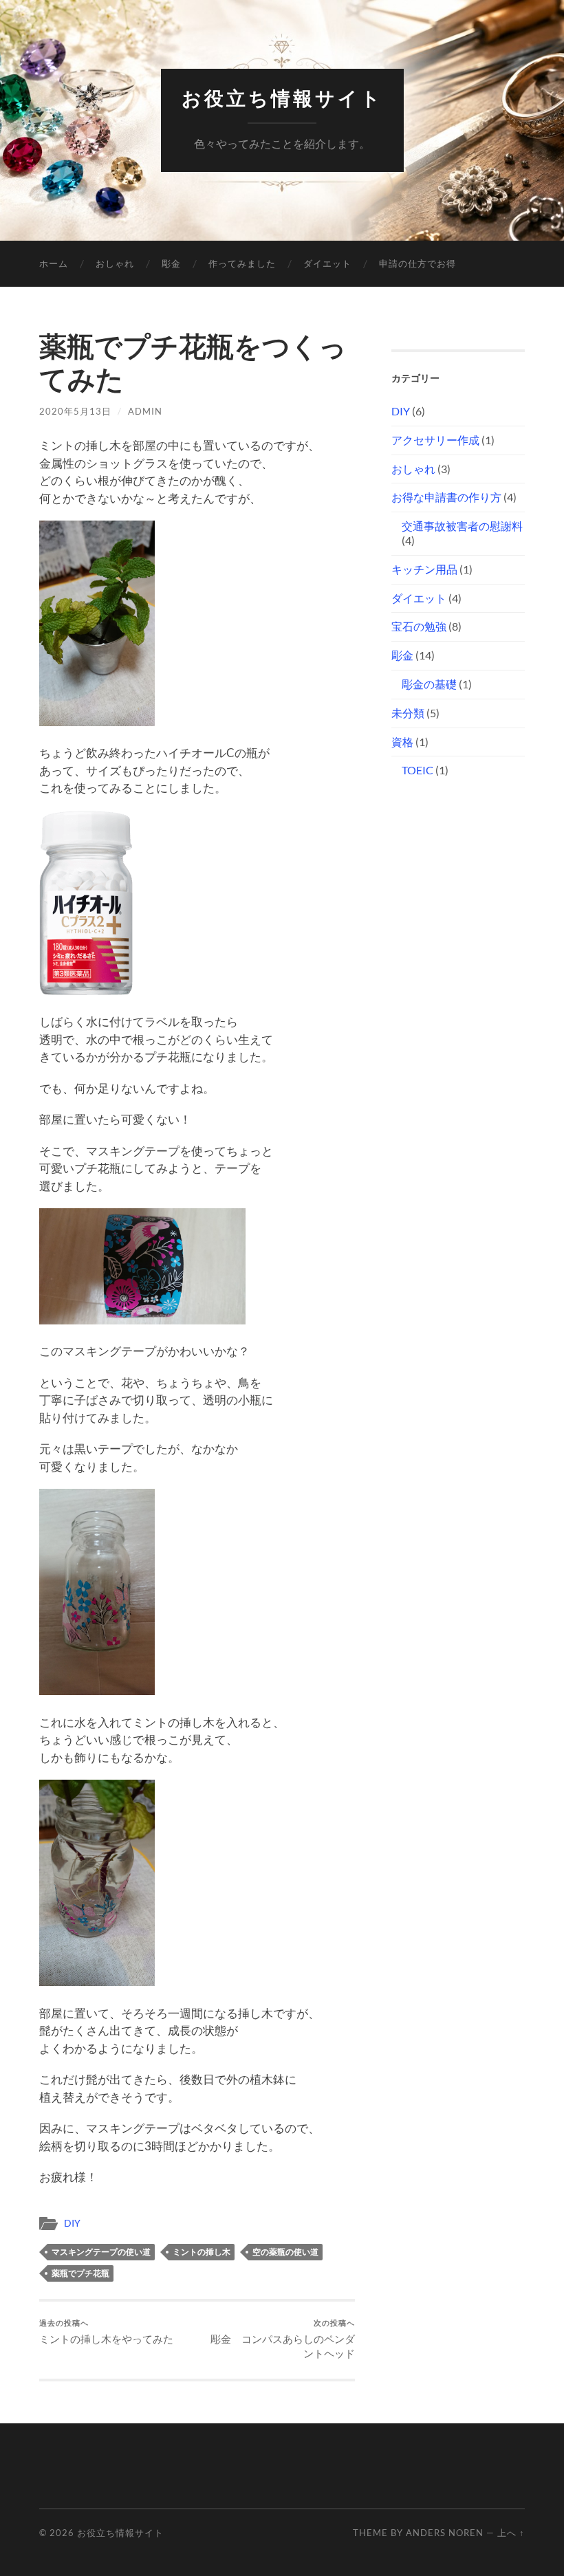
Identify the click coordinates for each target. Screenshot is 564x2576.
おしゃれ (115, 263)
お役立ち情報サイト (282, 99)
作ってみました (242, 263)
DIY (72, 2223)
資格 (402, 742)
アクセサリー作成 (435, 440)
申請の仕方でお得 (417, 263)
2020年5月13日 (75, 411)
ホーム (54, 263)
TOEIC (417, 770)
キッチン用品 (424, 569)
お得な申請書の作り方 (446, 497)
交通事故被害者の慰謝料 (462, 526)
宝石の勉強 (419, 626)
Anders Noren (445, 2533)
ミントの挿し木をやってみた (106, 2332)
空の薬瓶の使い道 (285, 2252)
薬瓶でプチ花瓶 (80, 2273)
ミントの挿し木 (202, 2252)
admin (145, 411)
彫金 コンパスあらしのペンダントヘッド (283, 2339)
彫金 (171, 263)
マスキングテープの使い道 (101, 2252)
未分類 (408, 713)
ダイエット (327, 263)
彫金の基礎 (429, 684)
